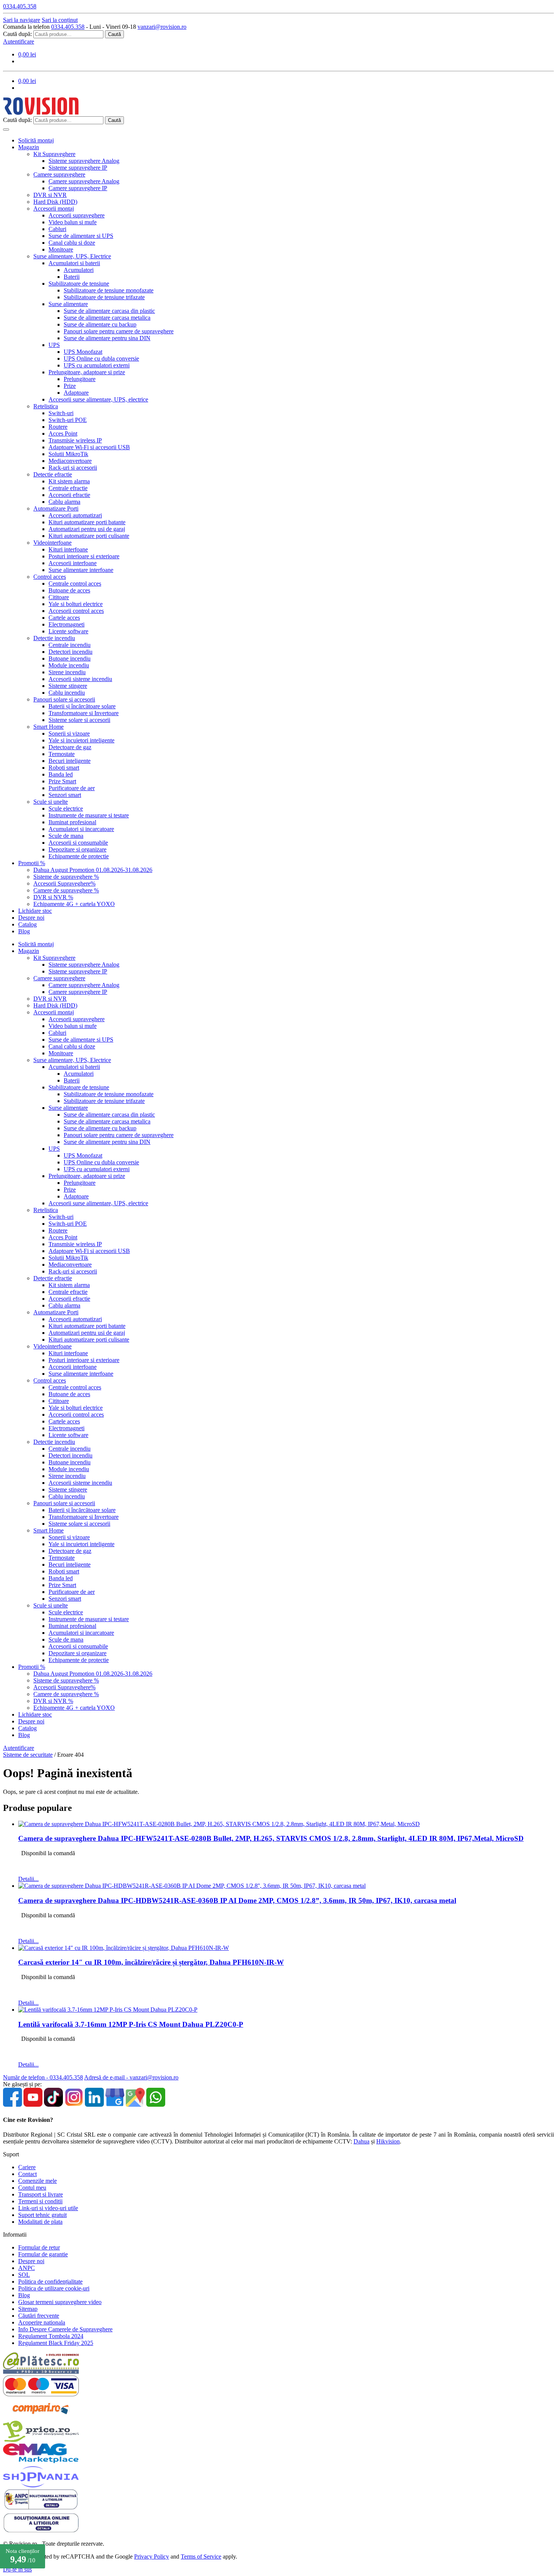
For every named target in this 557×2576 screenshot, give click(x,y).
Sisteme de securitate (28, 1755)
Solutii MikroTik (68, 454)
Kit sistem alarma (69, 481)
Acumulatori (79, 270)
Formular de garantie (43, 2254)
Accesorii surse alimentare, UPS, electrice (98, 399)
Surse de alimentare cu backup (100, 324)
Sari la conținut (60, 20)
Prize (70, 386)
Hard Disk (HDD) (55, 202)
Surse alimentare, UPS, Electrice (72, 256)
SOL (24, 2275)
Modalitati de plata (40, 2222)
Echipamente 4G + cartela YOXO (74, 904)
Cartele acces (64, 618)
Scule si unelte (51, 802)
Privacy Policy (152, 2556)
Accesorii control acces (76, 611)
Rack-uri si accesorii (73, 468)
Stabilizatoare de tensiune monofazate (109, 290)
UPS (54, 345)
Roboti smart (64, 768)
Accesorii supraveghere (77, 215)
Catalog (27, 924)
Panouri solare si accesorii (64, 699)
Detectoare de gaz (70, 747)
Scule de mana (66, 836)
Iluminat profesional (72, 822)
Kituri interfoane (68, 549)
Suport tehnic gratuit (42, 2215)
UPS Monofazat (83, 352)
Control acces (50, 577)
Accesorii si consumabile (78, 843)
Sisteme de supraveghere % (66, 877)
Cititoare (59, 597)
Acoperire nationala (42, 2322)
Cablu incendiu (67, 693)
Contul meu (32, 2188)
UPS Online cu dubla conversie (101, 359)
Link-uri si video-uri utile (48, 2208)
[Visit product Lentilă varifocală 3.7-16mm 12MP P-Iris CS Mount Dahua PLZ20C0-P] (108, 2010)
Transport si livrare (41, 2194)
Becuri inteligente (70, 761)
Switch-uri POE (68, 420)
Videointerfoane (52, 543)
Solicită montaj (36, 140)
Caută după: (17, 34)
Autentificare (19, 41)
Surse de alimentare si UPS (81, 236)
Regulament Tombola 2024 (51, 2336)
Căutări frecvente (39, 2316)
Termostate (62, 754)
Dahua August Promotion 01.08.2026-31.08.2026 (93, 870)
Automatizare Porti (56, 508)
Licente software (68, 631)
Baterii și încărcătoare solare (82, 706)
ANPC (27, 2268)
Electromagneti (66, 624)
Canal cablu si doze (72, 243)
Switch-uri (61, 413)
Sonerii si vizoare (69, 733)
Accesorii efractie (69, 495)
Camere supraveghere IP (78, 188)
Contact (27, 2174)
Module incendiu (69, 665)
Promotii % (32, 863)
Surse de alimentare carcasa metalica (107, 318)
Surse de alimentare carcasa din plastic (109, 311)
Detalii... (28, 1879)
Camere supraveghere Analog (84, 181)
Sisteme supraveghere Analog (84, 161)
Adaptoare (76, 393)
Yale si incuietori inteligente (81, 740)
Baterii (72, 277)
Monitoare (61, 249)
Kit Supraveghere (54, 154)
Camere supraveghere (59, 174)
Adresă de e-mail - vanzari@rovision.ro (131, 2077)
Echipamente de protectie (79, 856)
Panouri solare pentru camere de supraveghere (119, 331)
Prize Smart (62, 781)
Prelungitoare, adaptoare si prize (87, 372)
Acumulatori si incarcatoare (81, 829)
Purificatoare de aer (72, 788)
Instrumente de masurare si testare (89, 815)
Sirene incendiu (67, 672)
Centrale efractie (68, 488)
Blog (24, 931)
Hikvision (388, 2141)
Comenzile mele (38, 2181)
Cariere (27, 2167)
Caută (114, 34)
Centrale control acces (75, 583)
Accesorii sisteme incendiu (80, 679)
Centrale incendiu (70, 645)
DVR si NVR (50, 195)
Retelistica (46, 406)
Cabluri (57, 229)
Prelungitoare (80, 379)
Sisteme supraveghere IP (78, 168)
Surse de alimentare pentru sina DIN (107, 338)
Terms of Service (201, 2556)
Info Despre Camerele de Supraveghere (65, 2329)
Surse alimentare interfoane (81, 570)
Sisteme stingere (68, 686)
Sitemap (28, 2309)
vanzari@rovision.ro (162, 27)
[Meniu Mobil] (6, 130)
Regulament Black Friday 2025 (56, 2343)
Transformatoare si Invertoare (84, 713)
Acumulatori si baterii (74, 263)
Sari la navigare (22, 20)
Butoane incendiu (70, 658)
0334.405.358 (68, 27)
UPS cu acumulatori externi (97, 365)
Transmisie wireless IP (75, 440)
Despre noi (31, 918)
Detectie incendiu (54, 638)
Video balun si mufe (73, 222)
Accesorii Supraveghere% (64, 883)
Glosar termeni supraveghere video (60, 2302)
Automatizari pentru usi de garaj (87, 529)
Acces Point (63, 433)
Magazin (29, 147)
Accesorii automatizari (75, 515)
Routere (58, 427)
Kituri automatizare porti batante (87, 522)
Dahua (361, 2141)
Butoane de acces (69, 590)
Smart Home (49, 727)
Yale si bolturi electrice (76, 604)
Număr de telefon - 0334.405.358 (43, 2077)
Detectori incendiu (70, 652)
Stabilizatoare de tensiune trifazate (104, 297)
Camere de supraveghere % (66, 890)
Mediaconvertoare (70, 461)
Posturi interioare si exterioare (84, 556)
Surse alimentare (68, 304)
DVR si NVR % (53, 897)
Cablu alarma (64, 502)
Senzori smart (65, 795)
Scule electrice (66, 808)
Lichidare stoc (35, 911)
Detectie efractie (53, 474)
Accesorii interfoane (73, 563)
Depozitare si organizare (77, 849)
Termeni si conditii (40, 2201)
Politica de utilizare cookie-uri (54, 2288)
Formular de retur (39, 2247)
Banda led (61, 774)
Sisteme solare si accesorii (79, 720)
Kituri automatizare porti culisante (89, 536)
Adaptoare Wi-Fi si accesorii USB (89, 447)
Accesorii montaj (54, 209)
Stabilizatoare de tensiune (79, 284)
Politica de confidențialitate (50, 2282)
